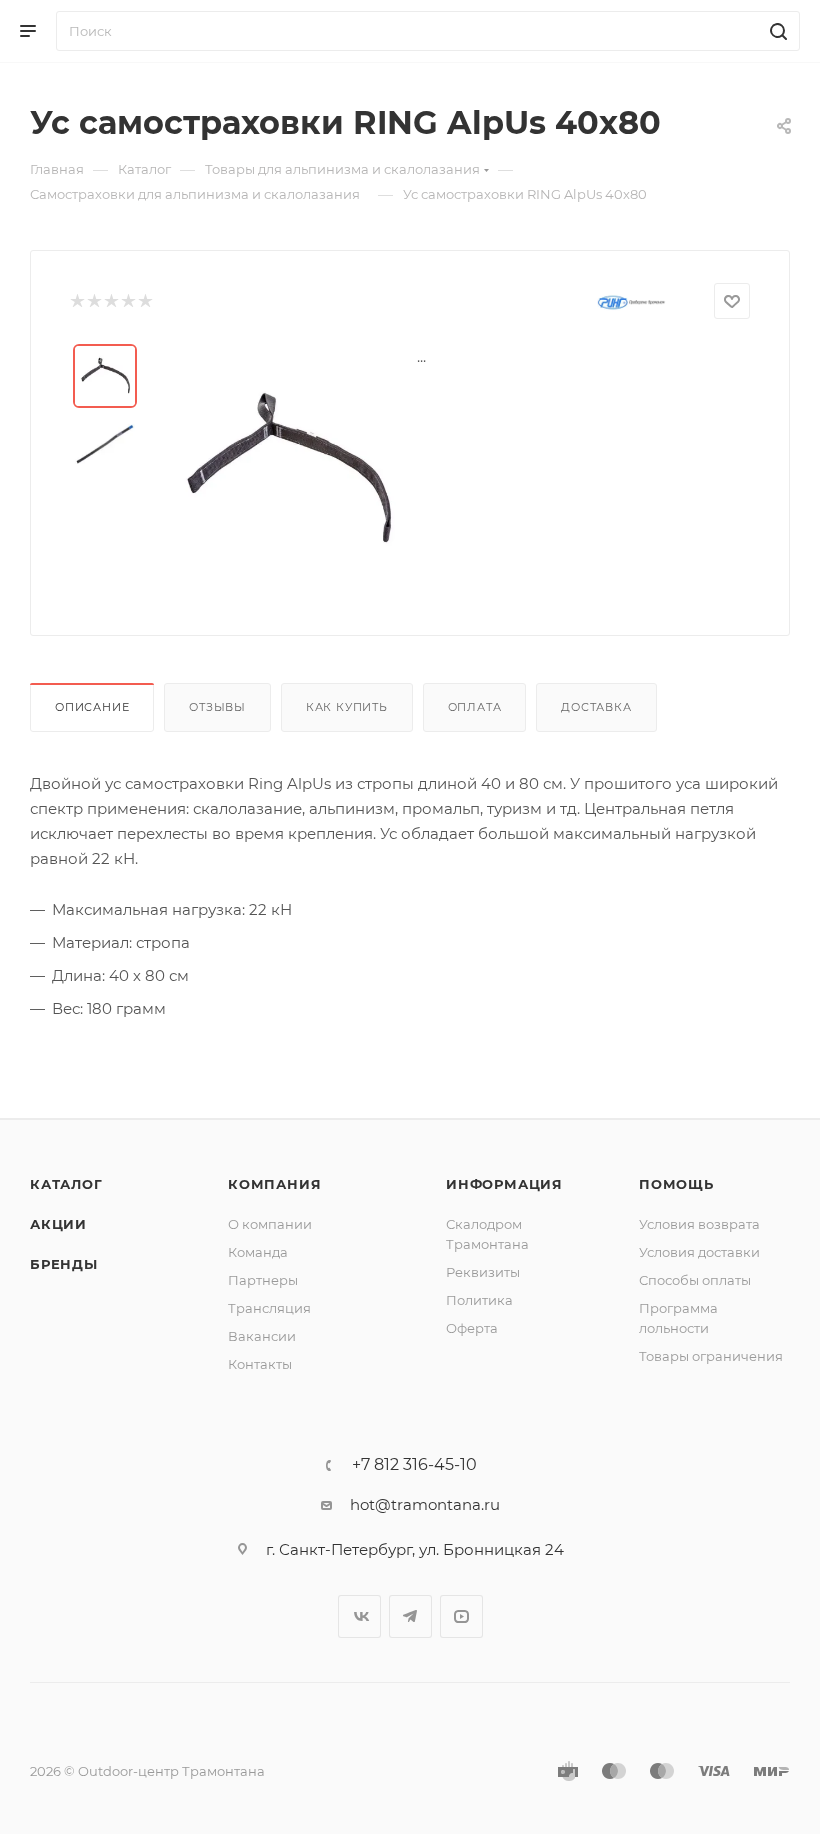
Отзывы (217, 707)
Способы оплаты (695, 1280)
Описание (92, 707)
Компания (274, 1184)
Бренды (64, 1264)
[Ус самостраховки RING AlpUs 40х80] (287, 470)
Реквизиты (483, 1272)
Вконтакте (359, 1616)
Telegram (410, 1616)
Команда (258, 1252)
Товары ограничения (711, 1356)
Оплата (475, 707)
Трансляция (269, 1308)
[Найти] (775, 31)
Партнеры (263, 1280)
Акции (58, 1224)
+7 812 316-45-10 (414, 1465)
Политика (479, 1300)
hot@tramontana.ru (425, 1504)
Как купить (347, 707)
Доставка (596, 707)
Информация (504, 1184)
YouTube (461, 1616)
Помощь (676, 1184)
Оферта (472, 1328)
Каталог (66, 1184)
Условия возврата (699, 1224)
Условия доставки (699, 1252)
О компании (270, 1224)
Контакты (260, 1364)
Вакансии (262, 1336)
